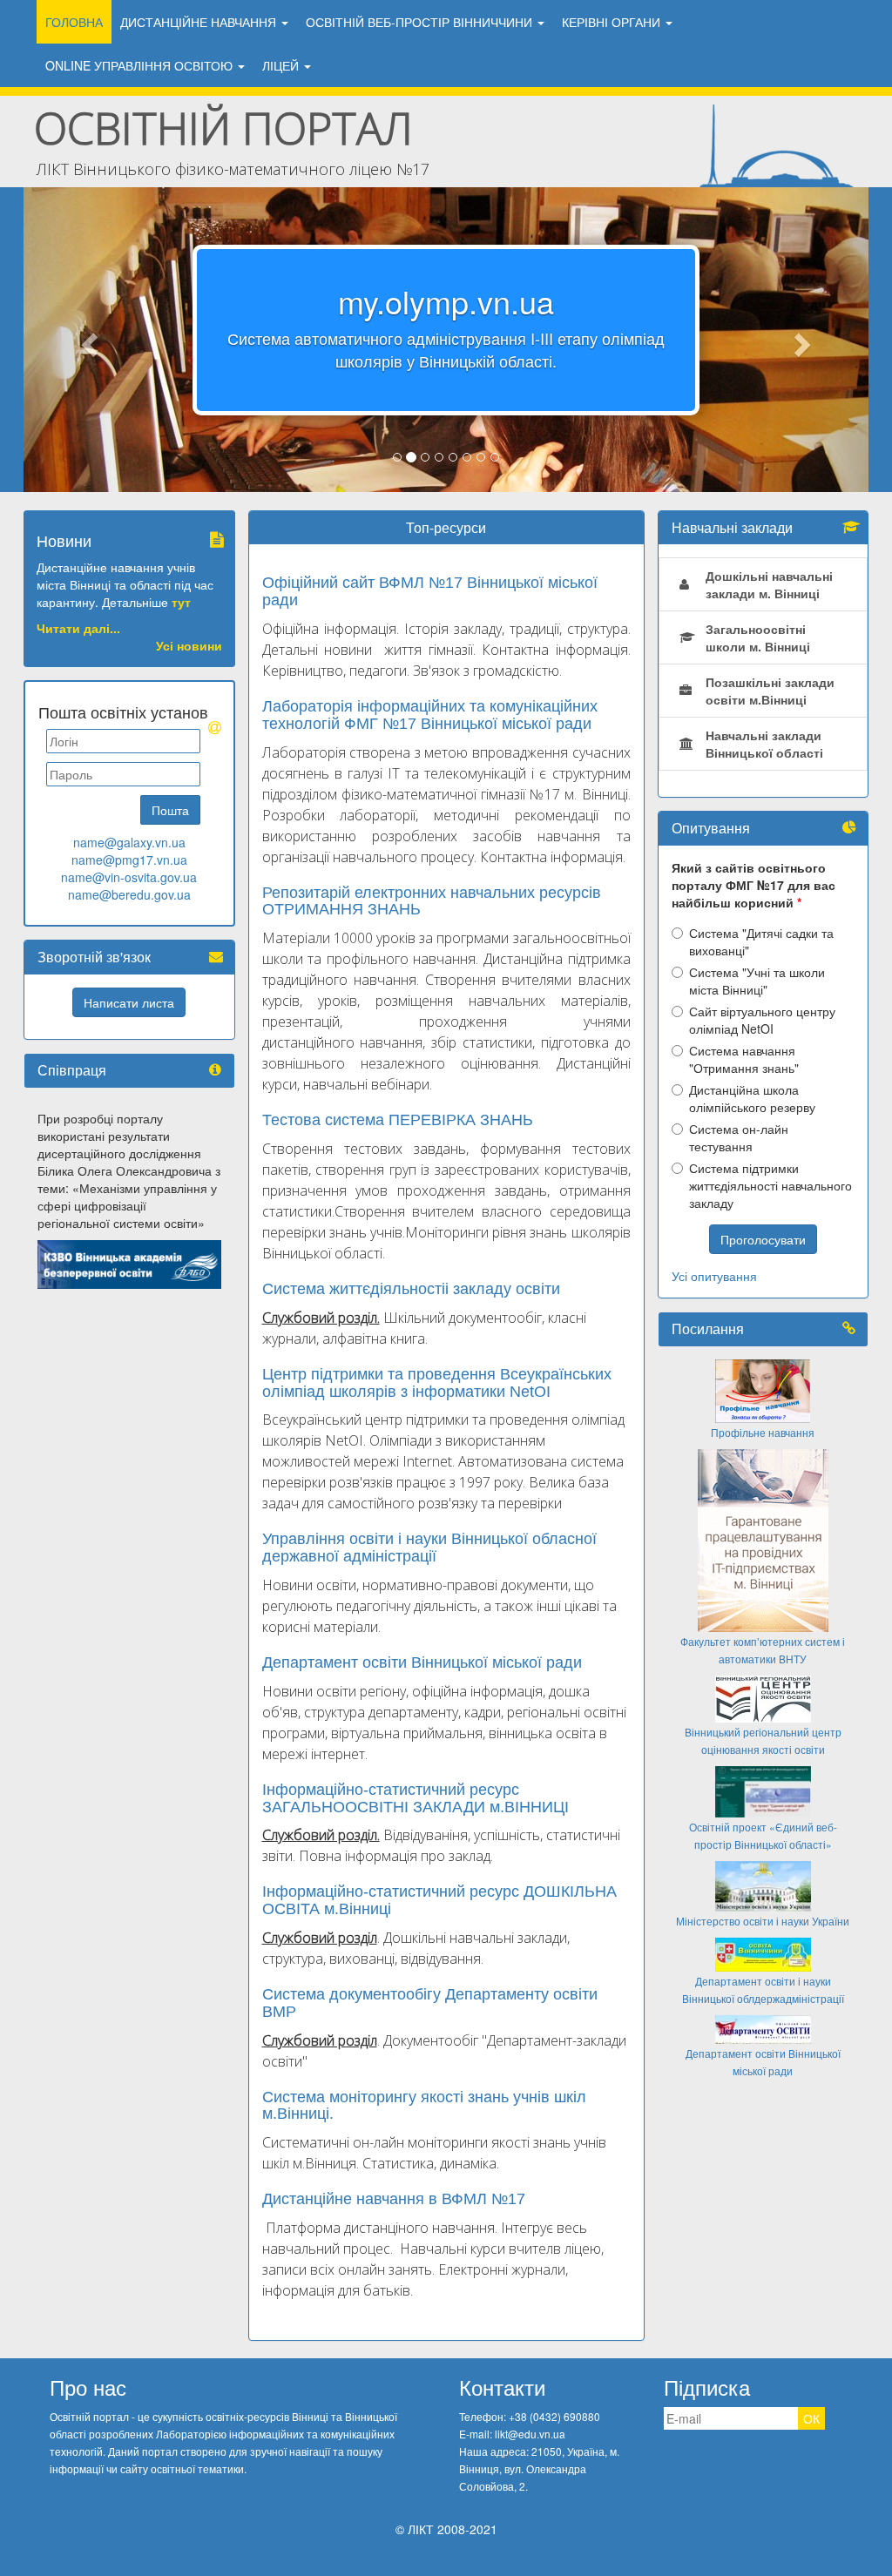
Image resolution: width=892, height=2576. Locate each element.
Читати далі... (78, 628)
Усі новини (189, 645)
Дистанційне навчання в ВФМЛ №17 (394, 2199)
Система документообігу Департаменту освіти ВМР (430, 2003)
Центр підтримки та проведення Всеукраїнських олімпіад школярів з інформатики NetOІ (437, 1383)
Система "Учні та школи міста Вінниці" (757, 981)
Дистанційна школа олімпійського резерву (752, 1098)
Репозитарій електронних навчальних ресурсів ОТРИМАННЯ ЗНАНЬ (432, 901)
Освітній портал (223, 128)
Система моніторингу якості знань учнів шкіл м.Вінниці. (424, 2106)
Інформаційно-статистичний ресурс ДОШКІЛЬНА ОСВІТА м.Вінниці (439, 1900)
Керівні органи (613, 22)
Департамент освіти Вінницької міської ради (422, 1662)
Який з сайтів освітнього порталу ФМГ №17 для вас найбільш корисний (753, 885)
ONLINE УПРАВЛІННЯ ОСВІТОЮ (141, 65)
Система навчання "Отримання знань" (744, 1059)
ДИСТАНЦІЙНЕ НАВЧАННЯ (200, 22)
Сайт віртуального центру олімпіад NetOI (762, 1020)
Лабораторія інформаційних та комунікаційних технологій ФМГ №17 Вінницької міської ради (430, 715)
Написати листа (129, 1002)
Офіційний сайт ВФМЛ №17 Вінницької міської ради (430, 591)
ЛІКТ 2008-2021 (453, 2529)
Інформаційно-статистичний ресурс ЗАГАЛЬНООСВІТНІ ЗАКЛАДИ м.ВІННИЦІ (416, 1798)
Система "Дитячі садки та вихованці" (761, 941)
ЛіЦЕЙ (282, 65)
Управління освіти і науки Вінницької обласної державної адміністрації (429, 1548)
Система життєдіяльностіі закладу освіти (411, 1289)
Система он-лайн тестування (739, 1137)
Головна (74, 22)
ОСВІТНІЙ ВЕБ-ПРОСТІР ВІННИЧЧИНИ (421, 22)
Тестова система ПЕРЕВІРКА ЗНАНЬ (398, 1120)
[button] (87, 340)
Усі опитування (714, 1276)
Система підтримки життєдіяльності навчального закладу (770, 1185)
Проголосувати (763, 1239)
